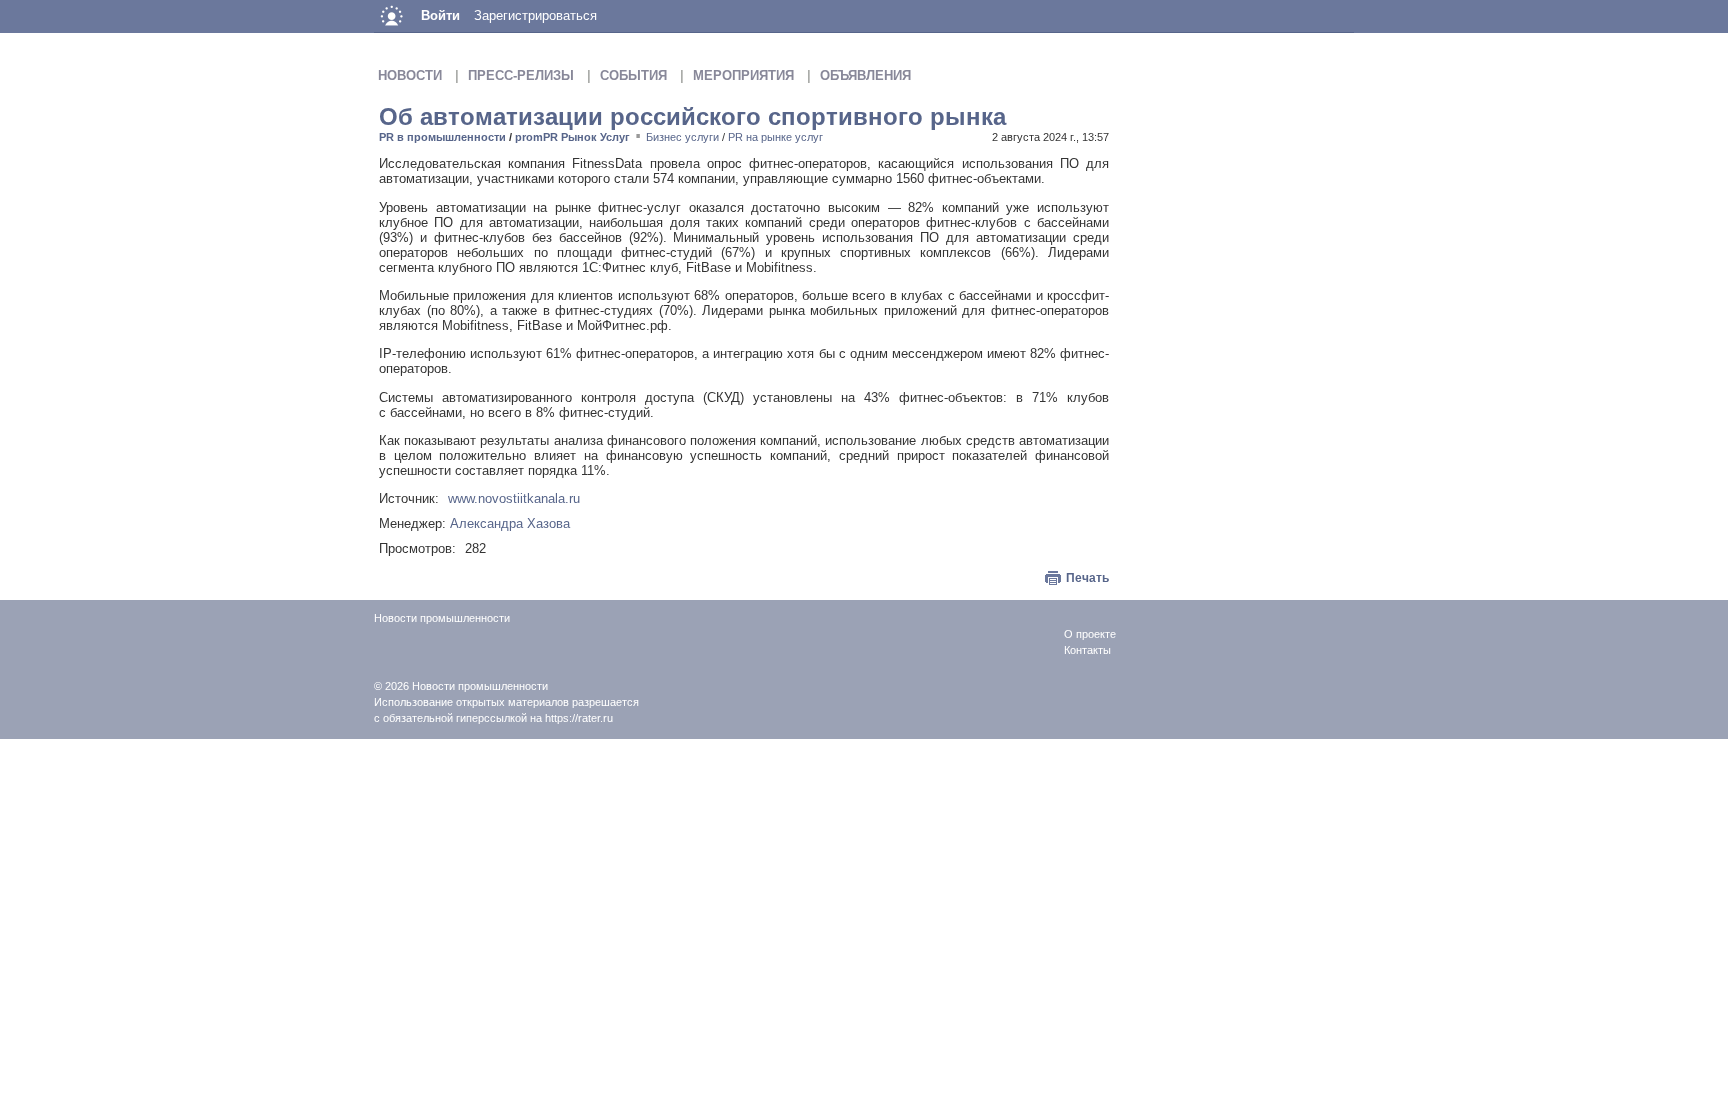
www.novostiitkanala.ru (514, 498)
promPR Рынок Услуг (572, 137)
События (633, 75)
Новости (410, 75)
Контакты (1087, 650)
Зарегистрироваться (535, 15)
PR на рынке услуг (775, 137)
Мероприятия (743, 75)
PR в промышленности (442, 137)
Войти (440, 15)
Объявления (865, 75)
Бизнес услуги (682, 137)
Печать (1087, 578)
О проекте (1090, 634)
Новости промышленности (480, 686)
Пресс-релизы (521, 75)
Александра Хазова (510, 523)
